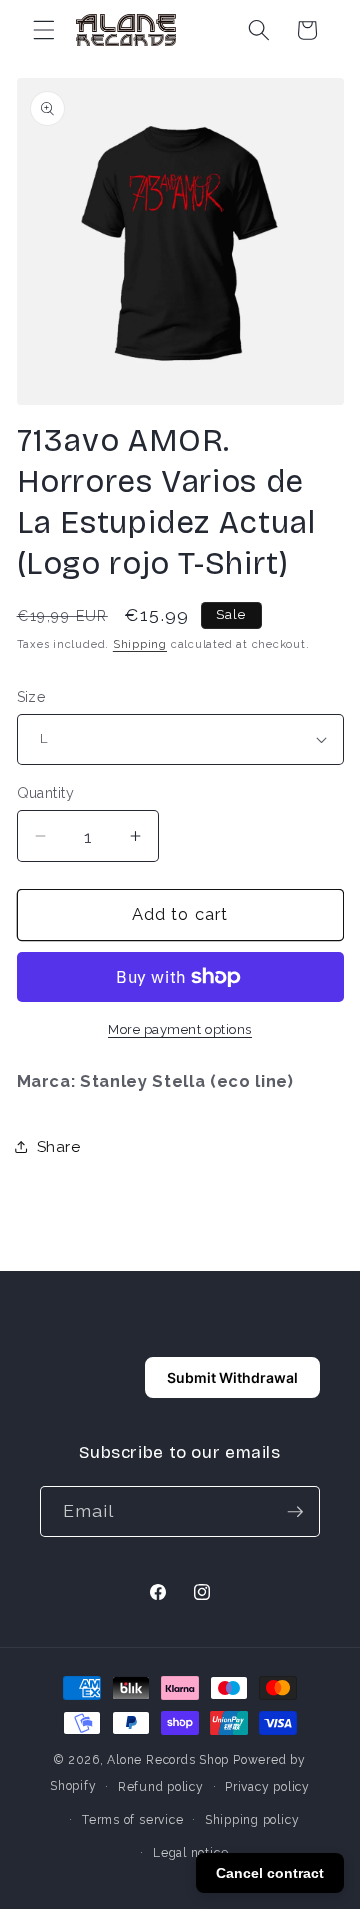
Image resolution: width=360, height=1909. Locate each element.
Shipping (140, 644)
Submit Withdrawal (232, 1377)
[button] (44, 30)
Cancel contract (270, 1873)
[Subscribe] (295, 1512)
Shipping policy (252, 1820)
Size (32, 697)
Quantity (46, 793)
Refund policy (161, 1787)
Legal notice (190, 1853)
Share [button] (59, 1147)
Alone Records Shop (168, 1760)
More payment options (180, 1029)
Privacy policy (267, 1787)
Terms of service (132, 1820)
